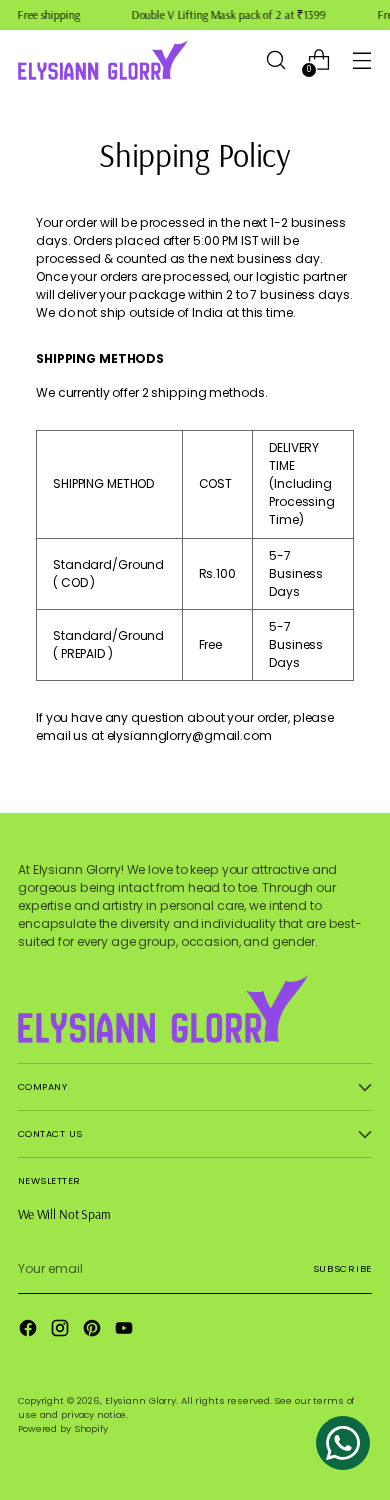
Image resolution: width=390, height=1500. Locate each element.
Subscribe (342, 1268)
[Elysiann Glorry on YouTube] (126, 1330)
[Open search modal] (275, 60)
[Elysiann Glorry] (103, 60)
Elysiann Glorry (140, 1400)
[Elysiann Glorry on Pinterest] (94, 1330)
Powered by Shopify (63, 1428)
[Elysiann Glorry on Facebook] (30, 1330)
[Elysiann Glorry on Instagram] (62, 1330)
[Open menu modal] (361, 60)
